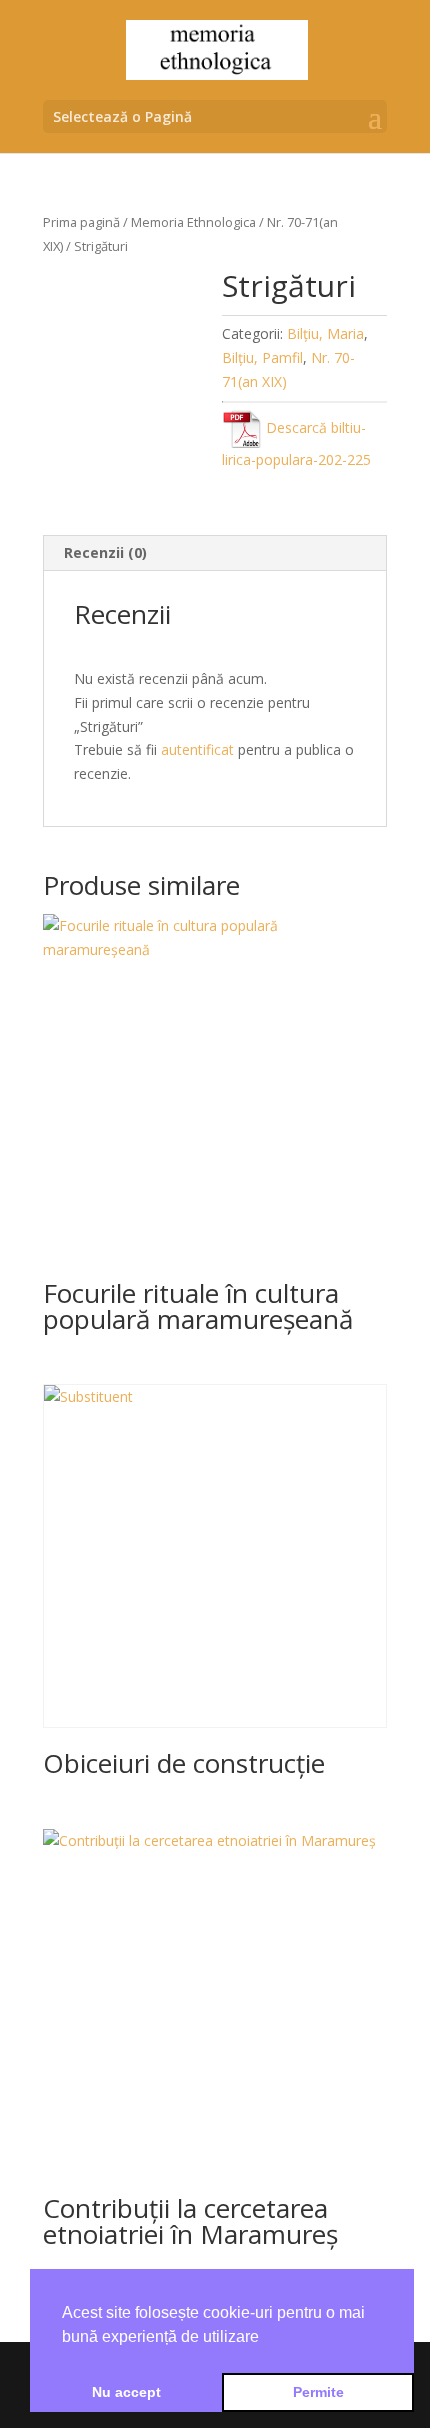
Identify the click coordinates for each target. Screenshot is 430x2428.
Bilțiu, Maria (325, 333)
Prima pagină (81, 222)
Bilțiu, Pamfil (262, 357)
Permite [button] (318, 2392)
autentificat (197, 749)
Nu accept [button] (126, 2392)
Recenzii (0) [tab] (105, 552)
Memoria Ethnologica (193, 222)
